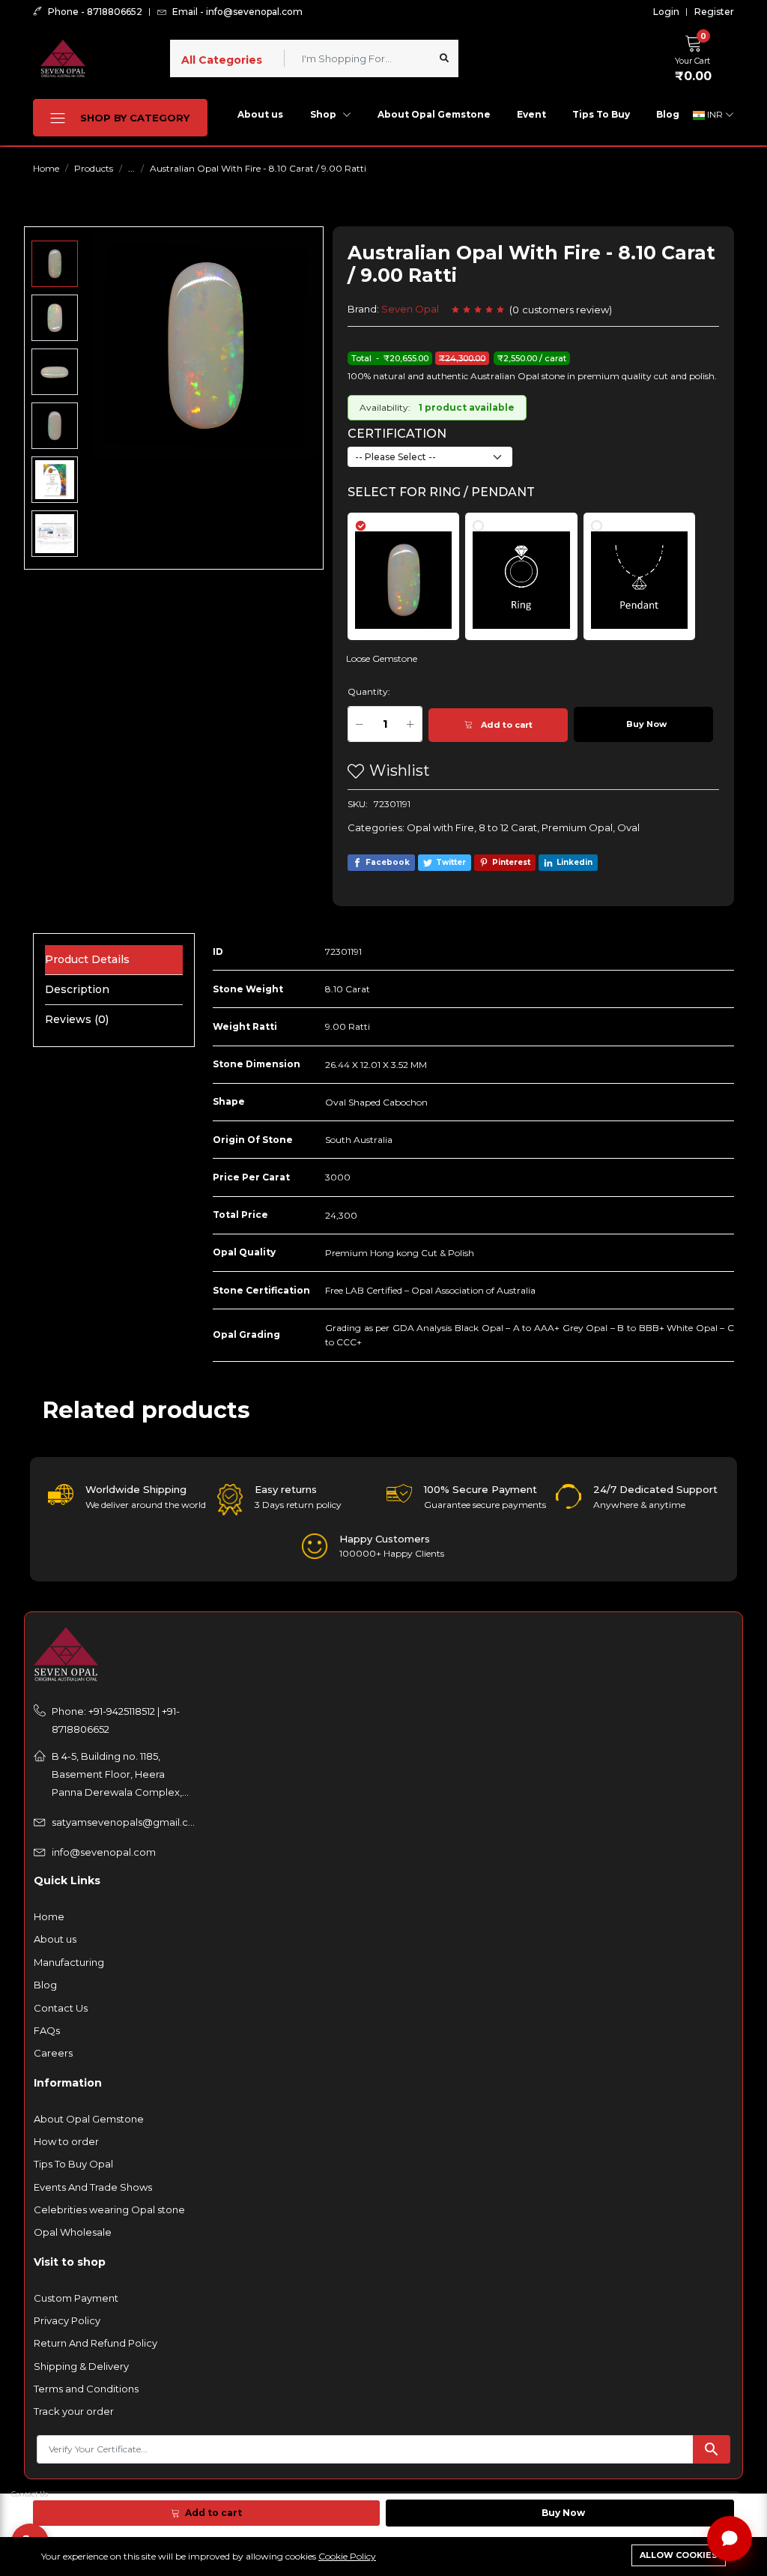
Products (94, 168)
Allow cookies (679, 2555)
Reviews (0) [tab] (77, 1019)
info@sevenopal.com (104, 1852)
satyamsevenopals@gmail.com (124, 1822)
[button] (697, 56)
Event (531, 114)
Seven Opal (410, 309)
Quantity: (369, 691)
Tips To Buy (601, 114)
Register (714, 12)
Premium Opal (577, 827)
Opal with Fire (440, 827)
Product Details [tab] (87, 959)
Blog (668, 114)
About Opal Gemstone (434, 114)
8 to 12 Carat (508, 827)
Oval (628, 827)
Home (46, 168)
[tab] (412, 569)
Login (666, 12)
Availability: (385, 407)
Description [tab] (77, 989)
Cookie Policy (347, 2556)
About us (260, 114)
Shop (324, 114)
